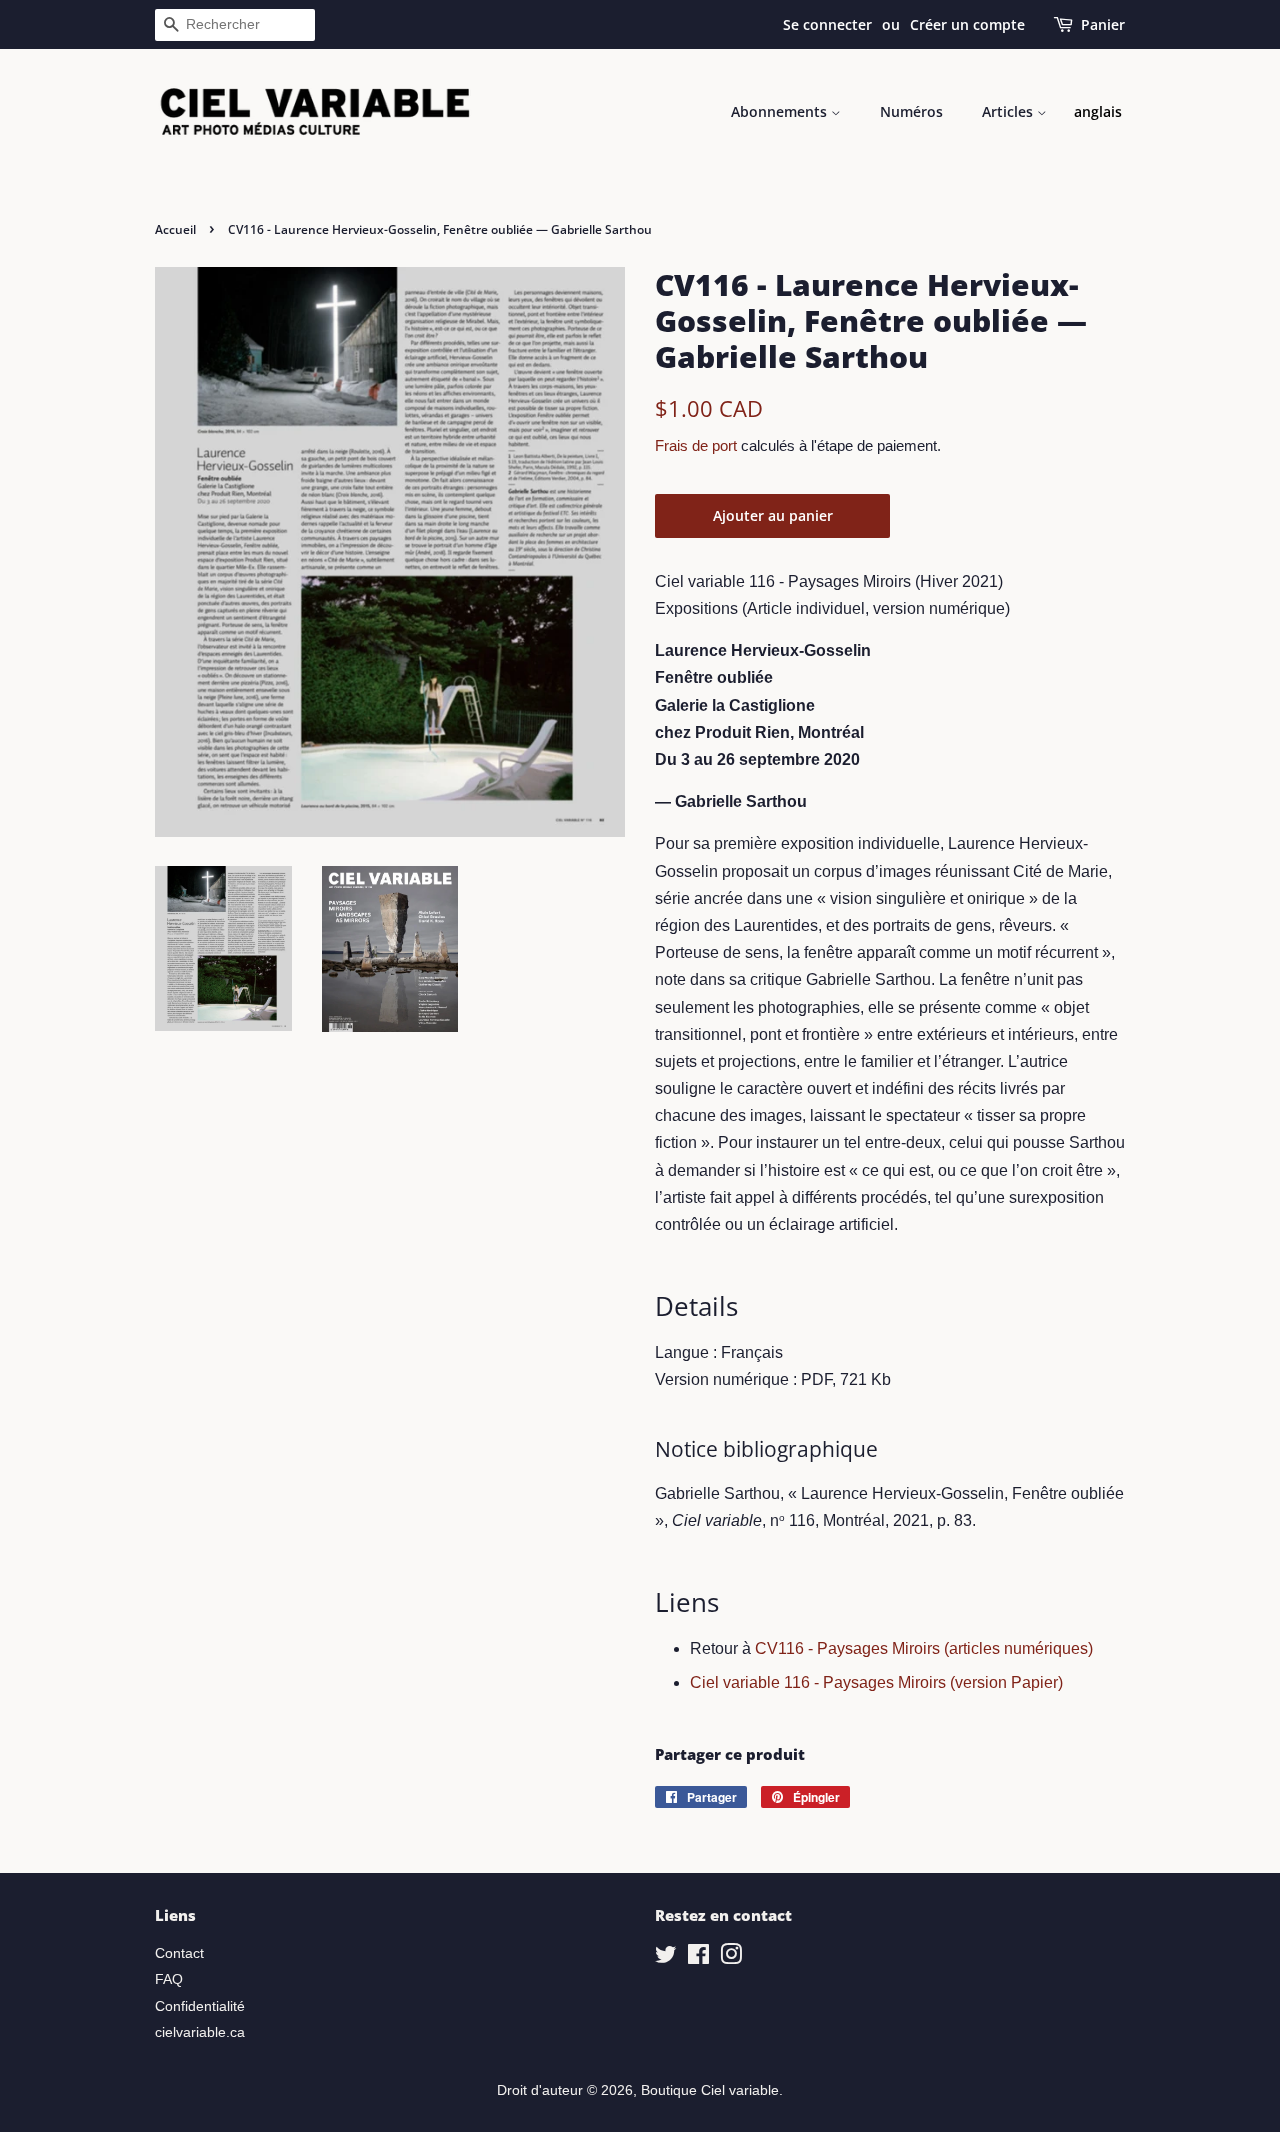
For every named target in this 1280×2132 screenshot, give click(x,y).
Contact (179, 1953)
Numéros (911, 111)
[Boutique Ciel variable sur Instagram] (731, 1958)
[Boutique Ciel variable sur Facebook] (698, 1958)
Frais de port (696, 445)
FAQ (169, 1979)
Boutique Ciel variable (710, 2090)
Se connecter (827, 24)
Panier (1103, 24)
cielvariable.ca (200, 2032)
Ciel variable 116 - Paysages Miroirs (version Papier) (876, 1682)
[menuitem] (1098, 112)
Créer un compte (967, 24)
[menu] (1098, 112)
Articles (1009, 111)
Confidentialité (200, 2006)
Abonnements (781, 111)
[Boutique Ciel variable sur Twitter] (666, 1958)
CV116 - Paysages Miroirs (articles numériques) (924, 1648)
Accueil (175, 229)
